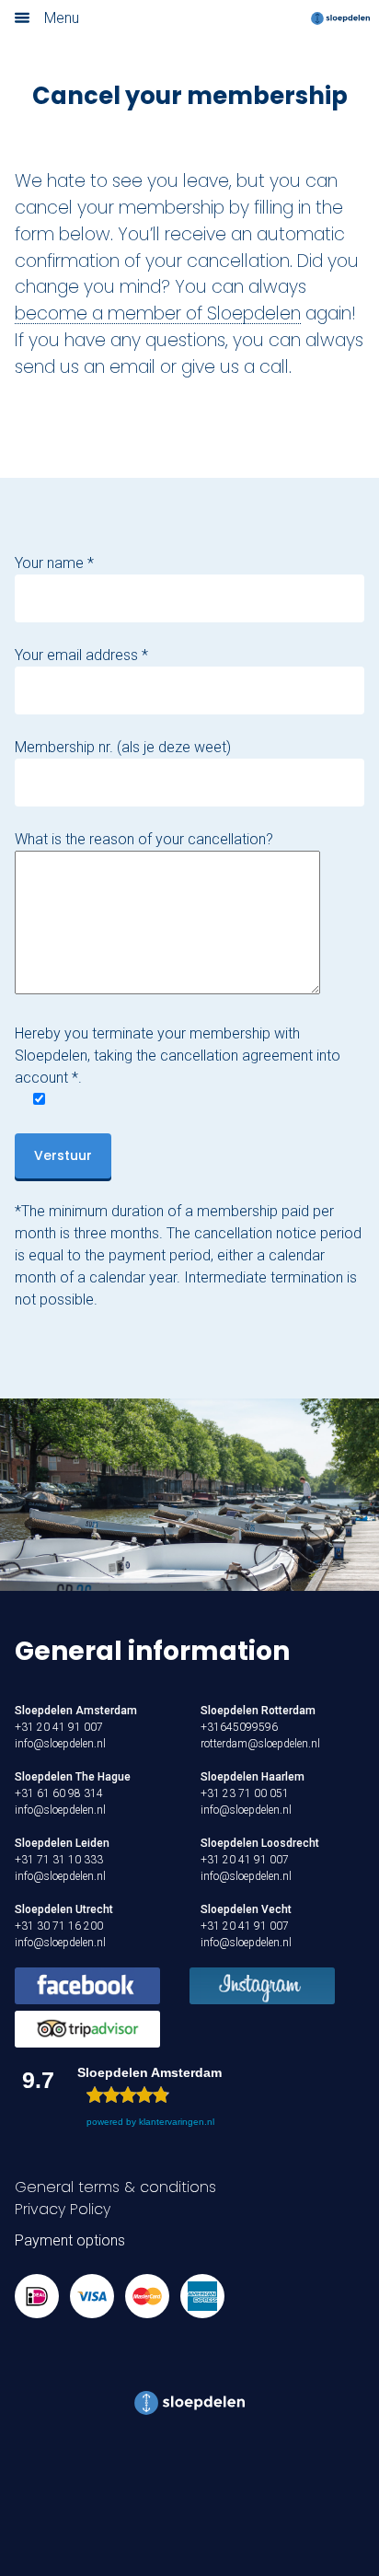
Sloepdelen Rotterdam (258, 1711)
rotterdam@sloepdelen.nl (260, 1744)
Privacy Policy (63, 2209)
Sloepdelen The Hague (73, 1777)
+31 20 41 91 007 (59, 1727)
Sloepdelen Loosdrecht (260, 1843)
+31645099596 (239, 1727)
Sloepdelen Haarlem (253, 1777)
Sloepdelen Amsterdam (76, 1711)
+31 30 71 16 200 (59, 1926)
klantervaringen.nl (177, 2122)
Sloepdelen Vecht (246, 1909)
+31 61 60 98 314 (59, 1793)
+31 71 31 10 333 (59, 1860)
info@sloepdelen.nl (60, 1744)
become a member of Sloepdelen (158, 313)
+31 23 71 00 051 (245, 1793)
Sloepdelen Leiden (62, 1843)
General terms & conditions (115, 2187)
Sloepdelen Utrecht (64, 1909)
